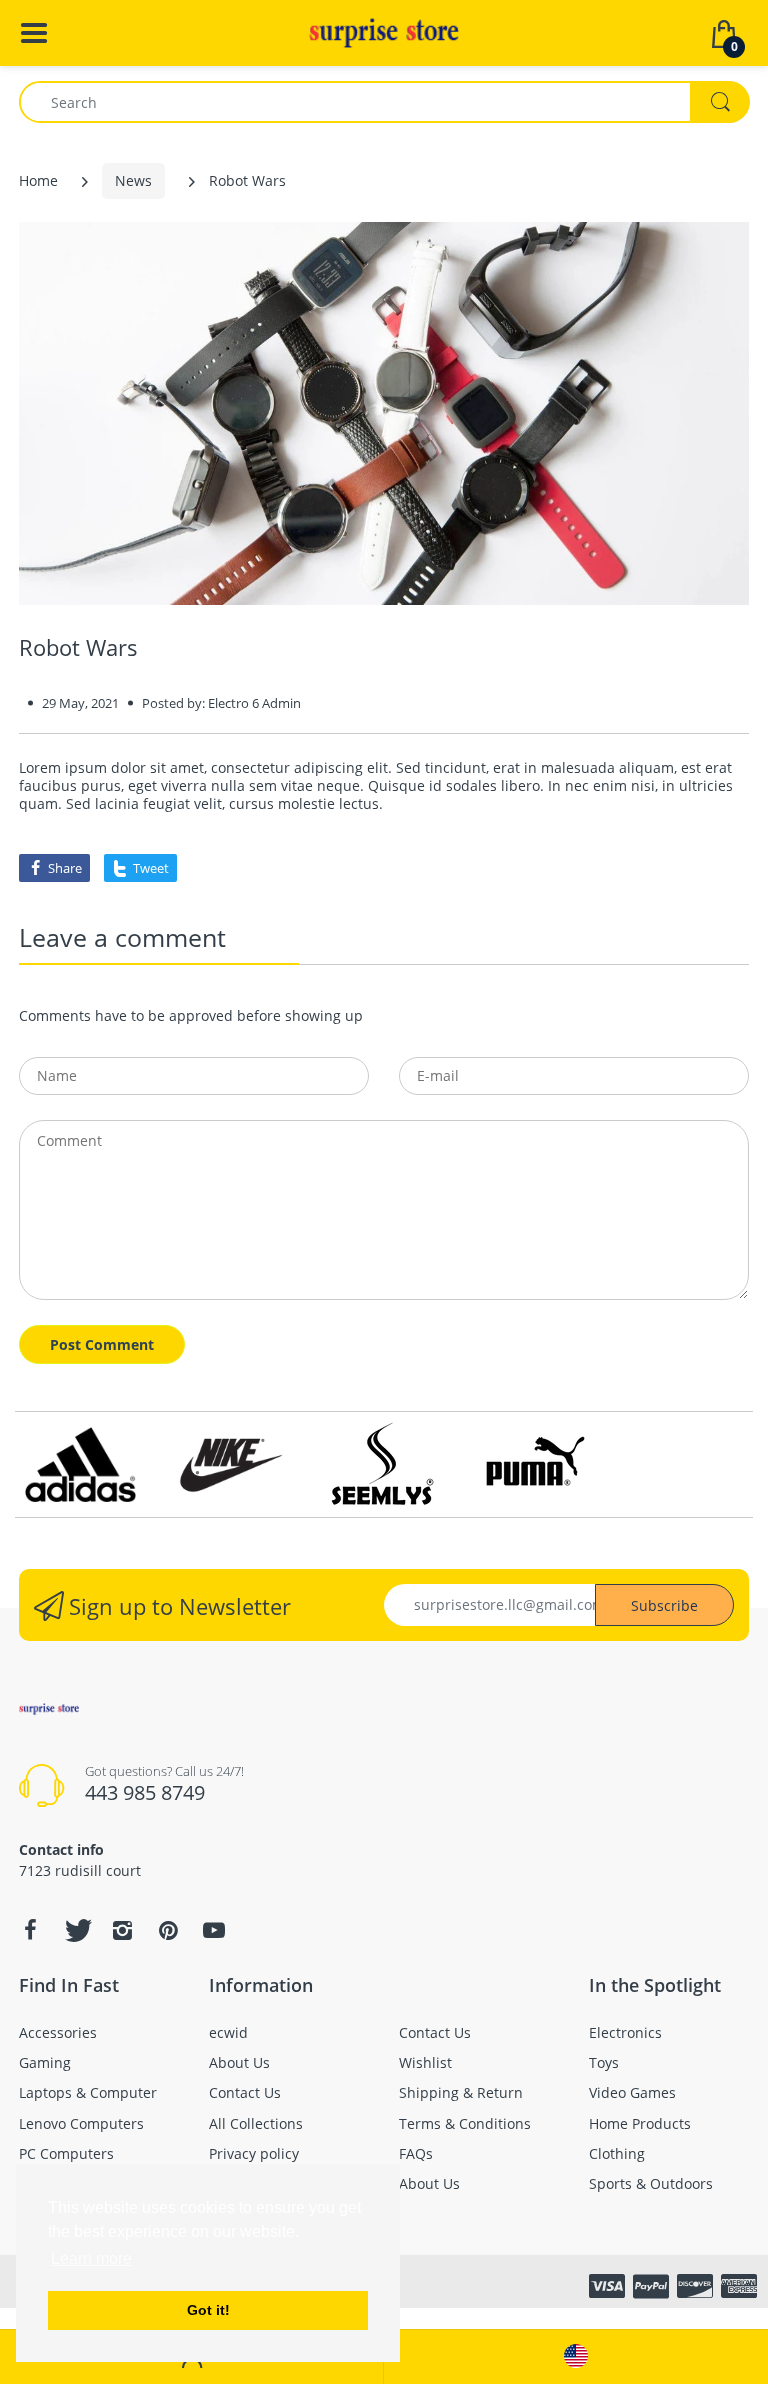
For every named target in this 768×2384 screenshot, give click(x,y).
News (133, 180)
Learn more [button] (91, 2258)
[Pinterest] (168, 1930)
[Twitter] (76, 1930)
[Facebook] (30, 1930)
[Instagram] (122, 1930)
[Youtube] (214, 1930)
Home (38, 180)
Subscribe (664, 1605)
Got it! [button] (208, 2310)
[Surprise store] (384, 31)
